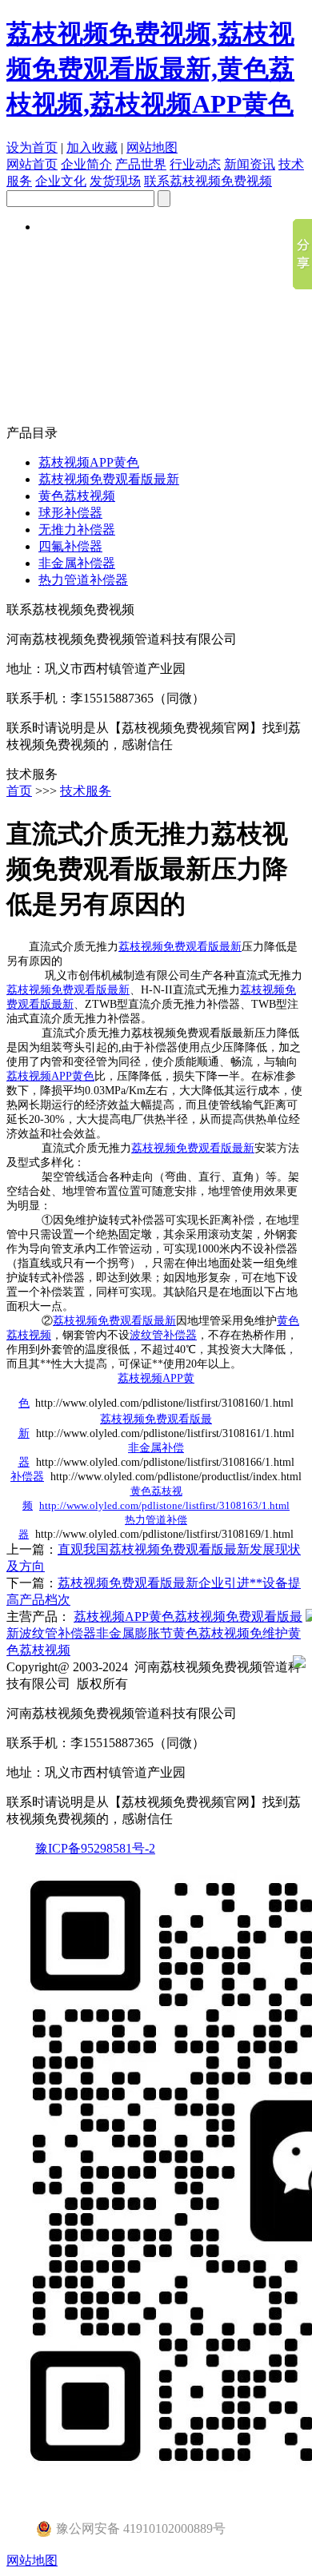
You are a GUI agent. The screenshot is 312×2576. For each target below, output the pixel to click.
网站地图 (152, 147)
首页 (19, 791)
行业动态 (195, 164)
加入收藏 (92, 147)
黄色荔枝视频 (77, 496)
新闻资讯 (250, 164)
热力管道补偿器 (83, 580)
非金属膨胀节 (134, 1633)
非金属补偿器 (77, 563)
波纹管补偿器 (163, 1335)
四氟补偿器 (70, 546)
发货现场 (115, 181)
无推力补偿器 (77, 530)
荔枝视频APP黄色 (89, 462)
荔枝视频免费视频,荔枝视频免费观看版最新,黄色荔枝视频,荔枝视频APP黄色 (150, 69)
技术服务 (86, 791)
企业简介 (86, 164)
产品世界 (141, 164)
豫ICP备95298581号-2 (95, 1848)
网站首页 (32, 164)
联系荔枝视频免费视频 (208, 181)
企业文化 (61, 181)
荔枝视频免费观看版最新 (109, 479)
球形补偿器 (70, 513)
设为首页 (32, 147)
